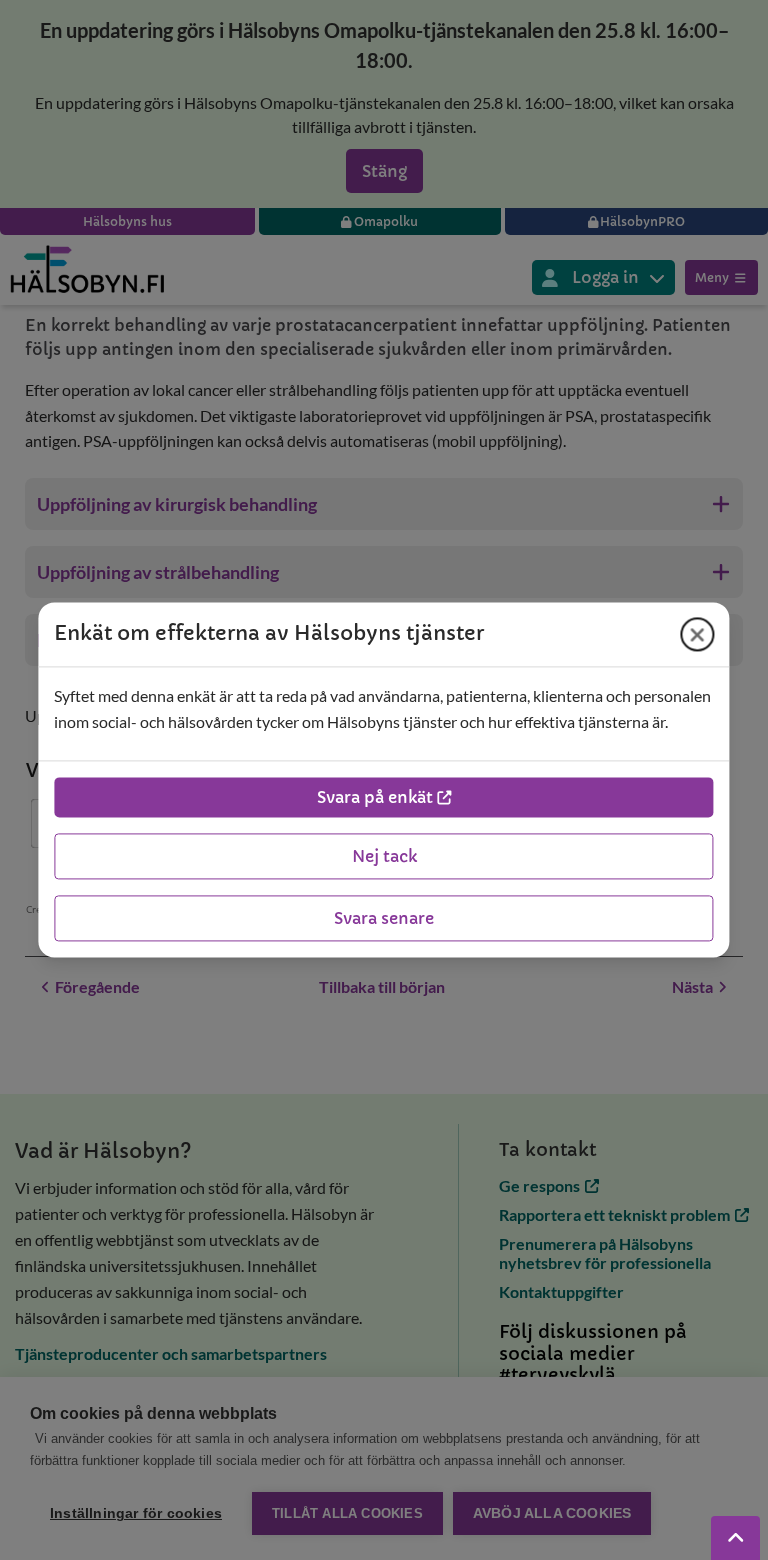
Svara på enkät (375, 798)
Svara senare (384, 919)
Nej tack (384, 857)
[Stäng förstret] (698, 634)
